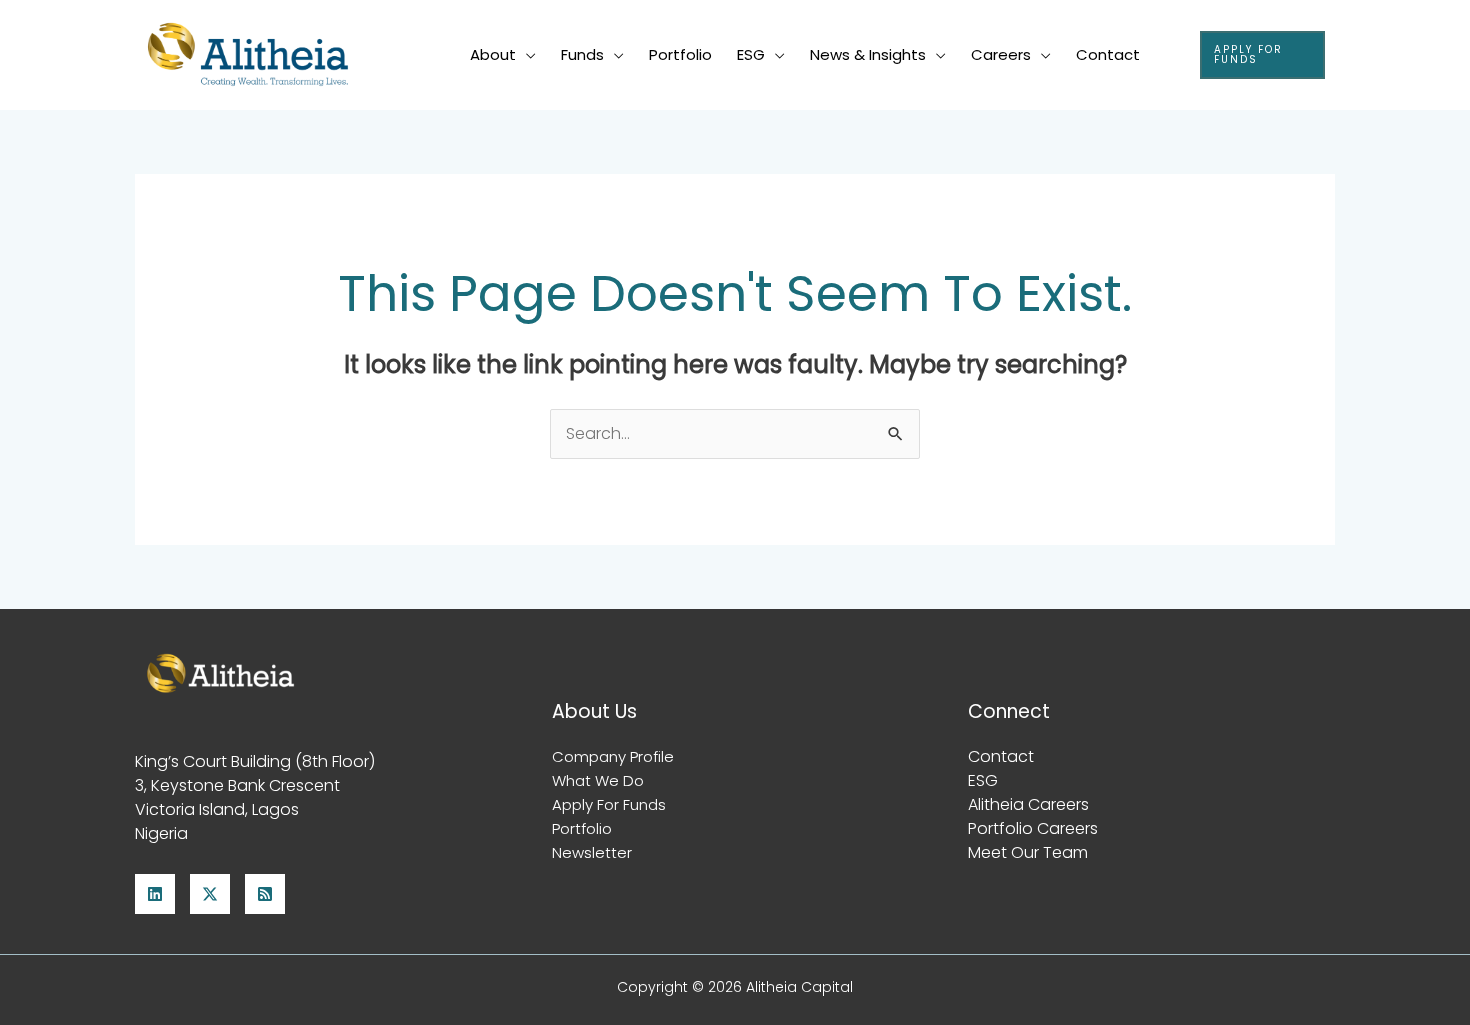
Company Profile (613, 756)
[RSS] (265, 894)
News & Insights (868, 54)
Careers (1001, 54)
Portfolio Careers (1033, 828)
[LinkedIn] (155, 894)
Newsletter (592, 852)
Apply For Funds (609, 804)
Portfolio (680, 54)
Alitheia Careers (1028, 804)
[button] (1262, 55)
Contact (1108, 54)
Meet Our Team (1028, 852)
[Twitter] (210, 894)
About (493, 54)
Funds (582, 54)
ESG (751, 54)
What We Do (598, 780)
